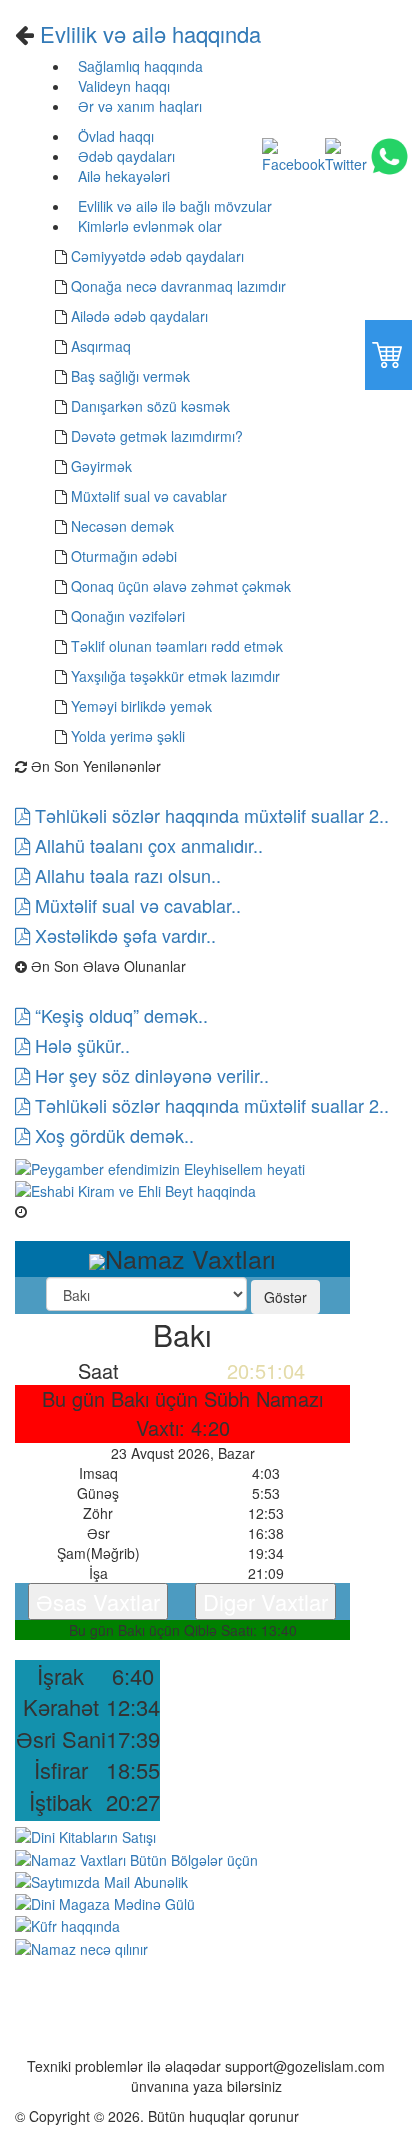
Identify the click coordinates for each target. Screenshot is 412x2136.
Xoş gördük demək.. (112, 1135)
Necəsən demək (122, 526)
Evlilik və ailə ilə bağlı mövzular (173, 206)
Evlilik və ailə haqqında (147, 33)
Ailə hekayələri (122, 176)
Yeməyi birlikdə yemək (141, 706)
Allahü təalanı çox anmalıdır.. (146, 845)
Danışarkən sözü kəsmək (150, 406)
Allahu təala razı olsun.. (125, 875)
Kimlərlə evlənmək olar (148, 226)
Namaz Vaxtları (76, 1211)
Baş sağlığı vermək (130, 376)
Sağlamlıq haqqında (138, 66)
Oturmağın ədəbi (124, 556)
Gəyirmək (101, 466)
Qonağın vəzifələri (128, 616)
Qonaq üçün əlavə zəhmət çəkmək (181, 586)
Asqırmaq (101, 346)
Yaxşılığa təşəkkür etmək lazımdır (175, 676)
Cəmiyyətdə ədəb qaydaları (157, 256)
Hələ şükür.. (80, 1045)
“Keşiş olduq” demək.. (119, 1015)
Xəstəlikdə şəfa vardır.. (123, 935)
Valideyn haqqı (122, 86)
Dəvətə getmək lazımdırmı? (157, 436)
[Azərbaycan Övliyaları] (135, 1189)
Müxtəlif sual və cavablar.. (135, 905)
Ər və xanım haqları (138, 106)
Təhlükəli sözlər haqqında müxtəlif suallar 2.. (209, 815)
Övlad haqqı (114, 136)
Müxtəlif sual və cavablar (149, 496)
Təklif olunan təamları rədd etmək (177, 646)
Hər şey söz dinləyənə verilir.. (149, 1075)
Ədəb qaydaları (124, 156)
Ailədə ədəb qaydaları (139, 316)
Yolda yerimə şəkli (128, 736)
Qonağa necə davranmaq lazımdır (178, 286)
